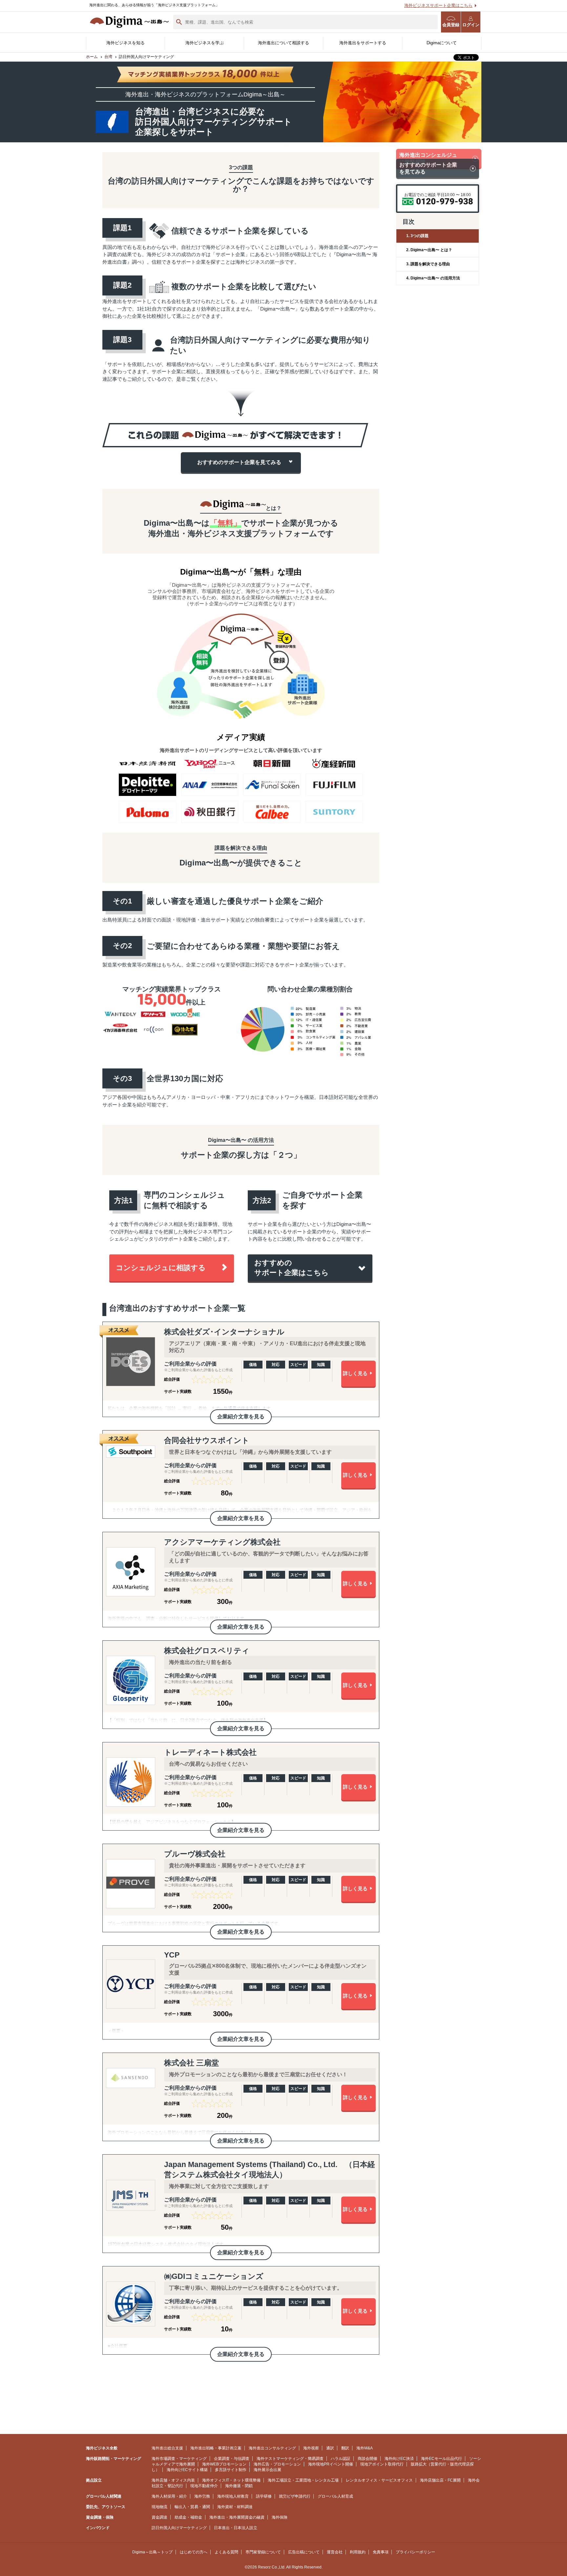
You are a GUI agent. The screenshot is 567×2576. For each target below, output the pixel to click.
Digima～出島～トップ (152, 2552)
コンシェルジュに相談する (161, 1268)
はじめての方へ (194, 2552)
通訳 (330, 2448)
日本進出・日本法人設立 (236, 2528)
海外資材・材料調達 (235, 2507)
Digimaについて (442, 43)
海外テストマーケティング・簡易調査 (290, 2459)
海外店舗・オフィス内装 (173, 2480)
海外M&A (365, 2448)
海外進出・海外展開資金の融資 (237, 2517)
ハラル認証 (341, 2459)
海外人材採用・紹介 (169, 2496)
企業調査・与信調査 (232, 2459)
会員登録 (451, 25)
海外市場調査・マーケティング (179, 2459)
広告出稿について (304, 2552)
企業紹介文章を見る (241, 1416)
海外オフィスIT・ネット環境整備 (231, 2480)
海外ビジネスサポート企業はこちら (438, 5)
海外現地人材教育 (233, 2496)
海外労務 (202, 2496)
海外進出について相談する (283, 43)
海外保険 (280, 2517)
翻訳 (345, 2448)
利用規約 (358, 2552)
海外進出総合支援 (167, 2448)
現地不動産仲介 (204, 2486)
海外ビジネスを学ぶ (205, 43)
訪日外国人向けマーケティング (179, 2528)
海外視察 (311, 2448)
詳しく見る (355, 1373)
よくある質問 (226, 2552)
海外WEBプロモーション (224, 2464)
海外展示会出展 (267, 2470)
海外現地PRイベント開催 (331, 2464)
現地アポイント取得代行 (382, 2464)
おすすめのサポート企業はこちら (292, 1268)
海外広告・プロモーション (277, 2464)
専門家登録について (263, 2552)
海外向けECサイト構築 (187, 2470)
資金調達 (159, 2517)
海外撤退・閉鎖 (239, 2486)
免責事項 (381, 2552)
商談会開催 (367, 2459)
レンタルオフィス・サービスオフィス (379, 2480)
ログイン (471, 25)
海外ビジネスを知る (126, 43)
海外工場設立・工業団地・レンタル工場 (303, 2480)
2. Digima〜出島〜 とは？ (429, 250)
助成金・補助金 (188, 2517)
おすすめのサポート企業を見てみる (239, 462)
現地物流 (159, 2507)
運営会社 (335, 2552)
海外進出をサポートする (363, 43)
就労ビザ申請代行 (295, 2496)
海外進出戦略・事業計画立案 (216, 2448)
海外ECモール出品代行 (441, 2459)
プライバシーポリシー (415, 2552)
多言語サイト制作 (231, 2470)
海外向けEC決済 (399, 2459)
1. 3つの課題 (417, 236)
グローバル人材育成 (335, 2496)
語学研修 (264, 2496)
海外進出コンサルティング (272, 2448)
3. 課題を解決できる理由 (428, 264)
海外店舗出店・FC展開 (440, 2480)
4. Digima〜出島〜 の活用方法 (433, 278)
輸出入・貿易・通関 (192, 2507)
